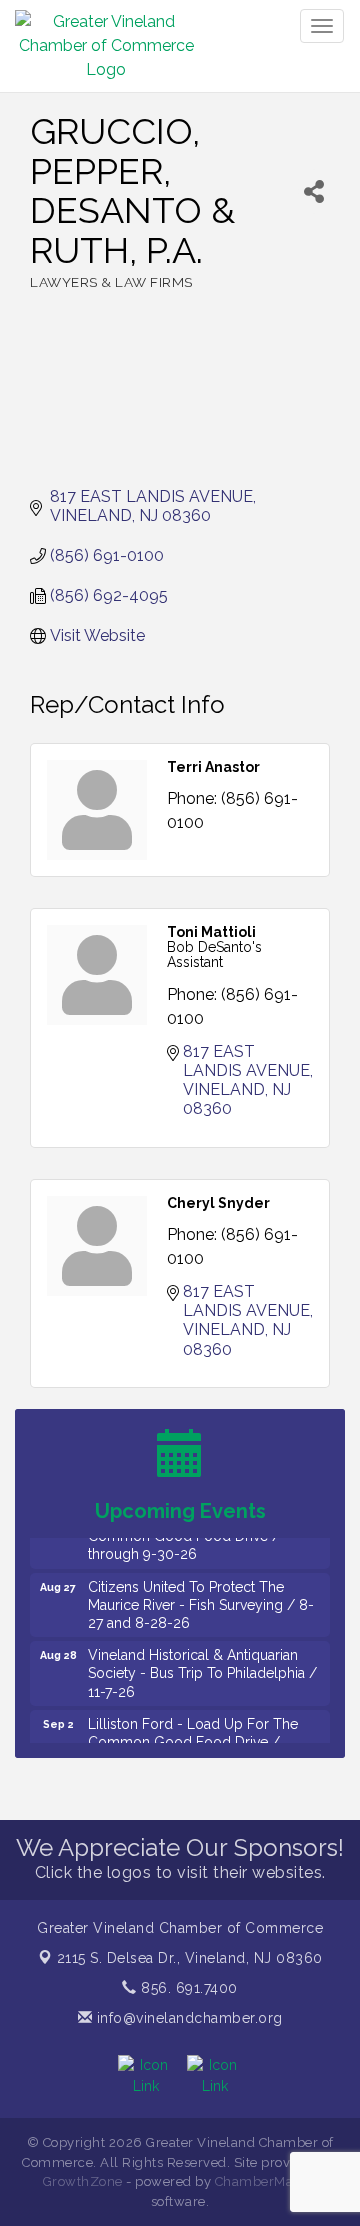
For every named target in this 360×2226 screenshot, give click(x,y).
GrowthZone (83, 2181)
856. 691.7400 (187, 1988)
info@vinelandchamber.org (187, 2018)
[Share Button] (314, 191)
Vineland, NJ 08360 (190, 1958)
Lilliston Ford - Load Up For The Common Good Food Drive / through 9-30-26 (193, 1734)
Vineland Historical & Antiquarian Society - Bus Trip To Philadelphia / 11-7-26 (202, 1665)
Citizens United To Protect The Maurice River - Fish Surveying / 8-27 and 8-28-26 (201, 1597)
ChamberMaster (266, 2181)
